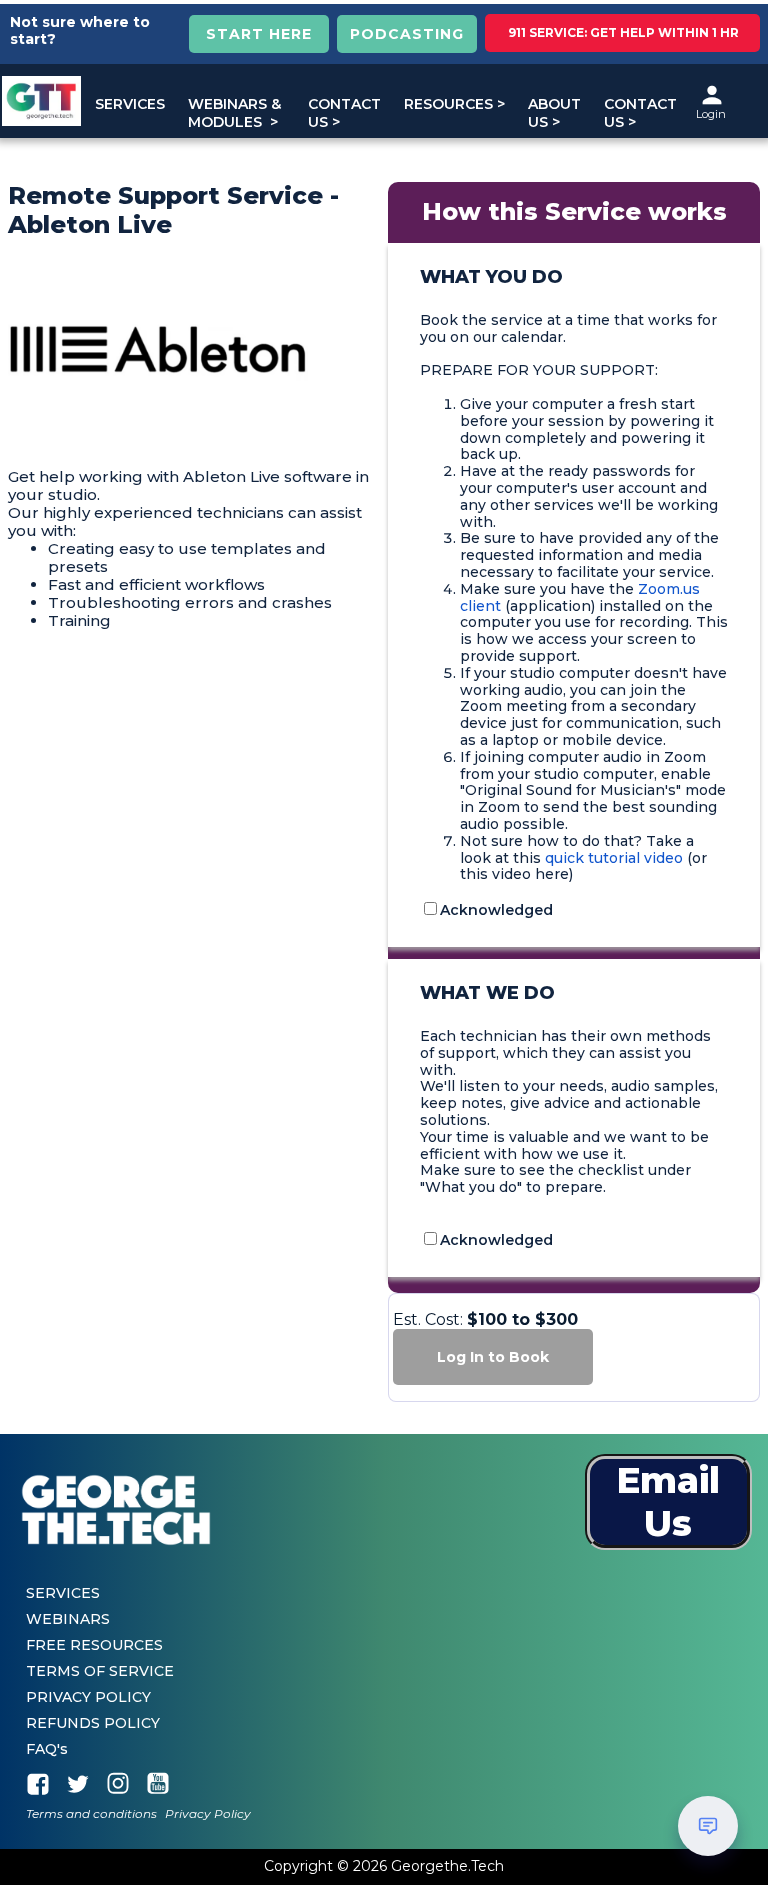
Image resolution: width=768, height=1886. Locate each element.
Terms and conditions (91, 1814)
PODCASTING (407, 34)
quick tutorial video (614, 858)
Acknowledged (496, 910)
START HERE (259, 34)
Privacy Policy (208, 1814)
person (712, 95)
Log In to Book (493, 1357)
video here (530, 874)
